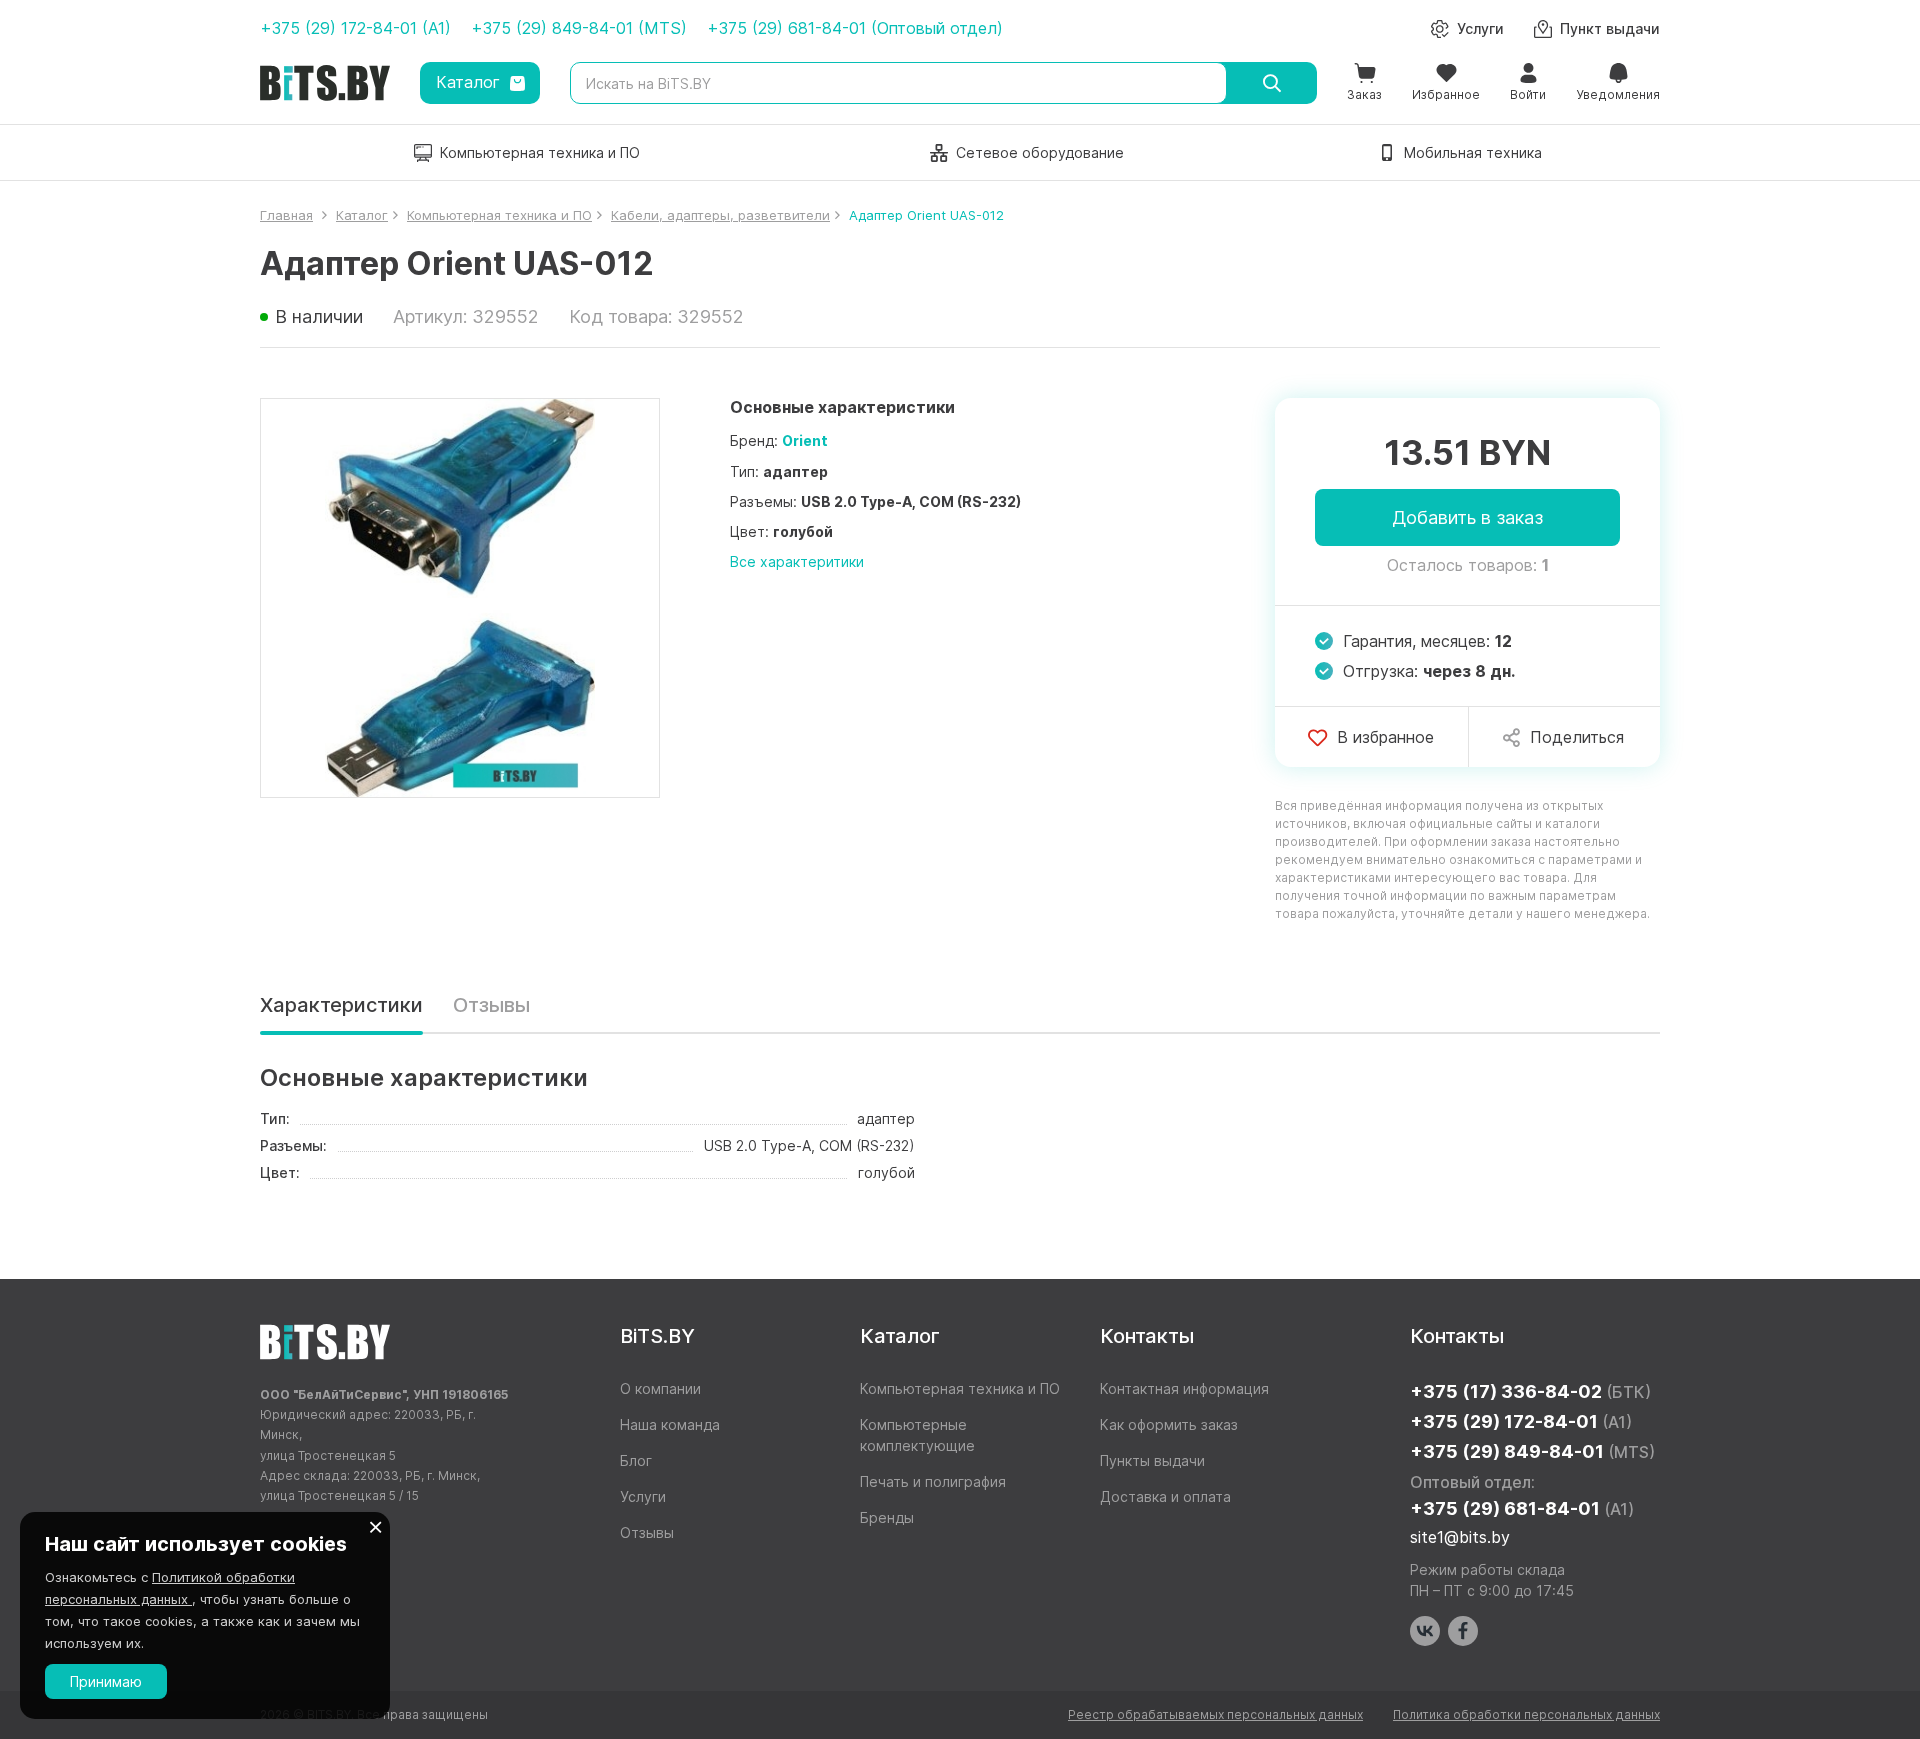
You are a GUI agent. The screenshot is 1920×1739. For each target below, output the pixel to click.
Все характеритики (797, 561)
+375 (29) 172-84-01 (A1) (355, 28)
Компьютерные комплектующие (917, 1435)
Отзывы (491, 1005)
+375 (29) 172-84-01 (1521, 1421)
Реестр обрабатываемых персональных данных (1215, 1714)
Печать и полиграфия (933, 1481)
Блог (636, 1460)
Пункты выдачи (1152, 1460)
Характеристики (341, 1005)
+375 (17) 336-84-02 (1530, 1391)
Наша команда (670, 1424)
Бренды (887, 1517)
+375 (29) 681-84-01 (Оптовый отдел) (855, 28)
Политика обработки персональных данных (1526, 1714)
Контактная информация (1184, 1388)
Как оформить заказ (1169, 1424)
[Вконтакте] (1425, 1631)
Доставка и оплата (1165, 1496)
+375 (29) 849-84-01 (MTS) (579, 28)
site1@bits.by (1460, 1537)
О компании (660, 1388)
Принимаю (106, 1681)
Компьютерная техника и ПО (960, 1388)
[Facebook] (1463, 1631)
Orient (805, 440)
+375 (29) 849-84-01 (1532, 1451)
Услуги (643, 1496)
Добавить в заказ (1467, 517)
